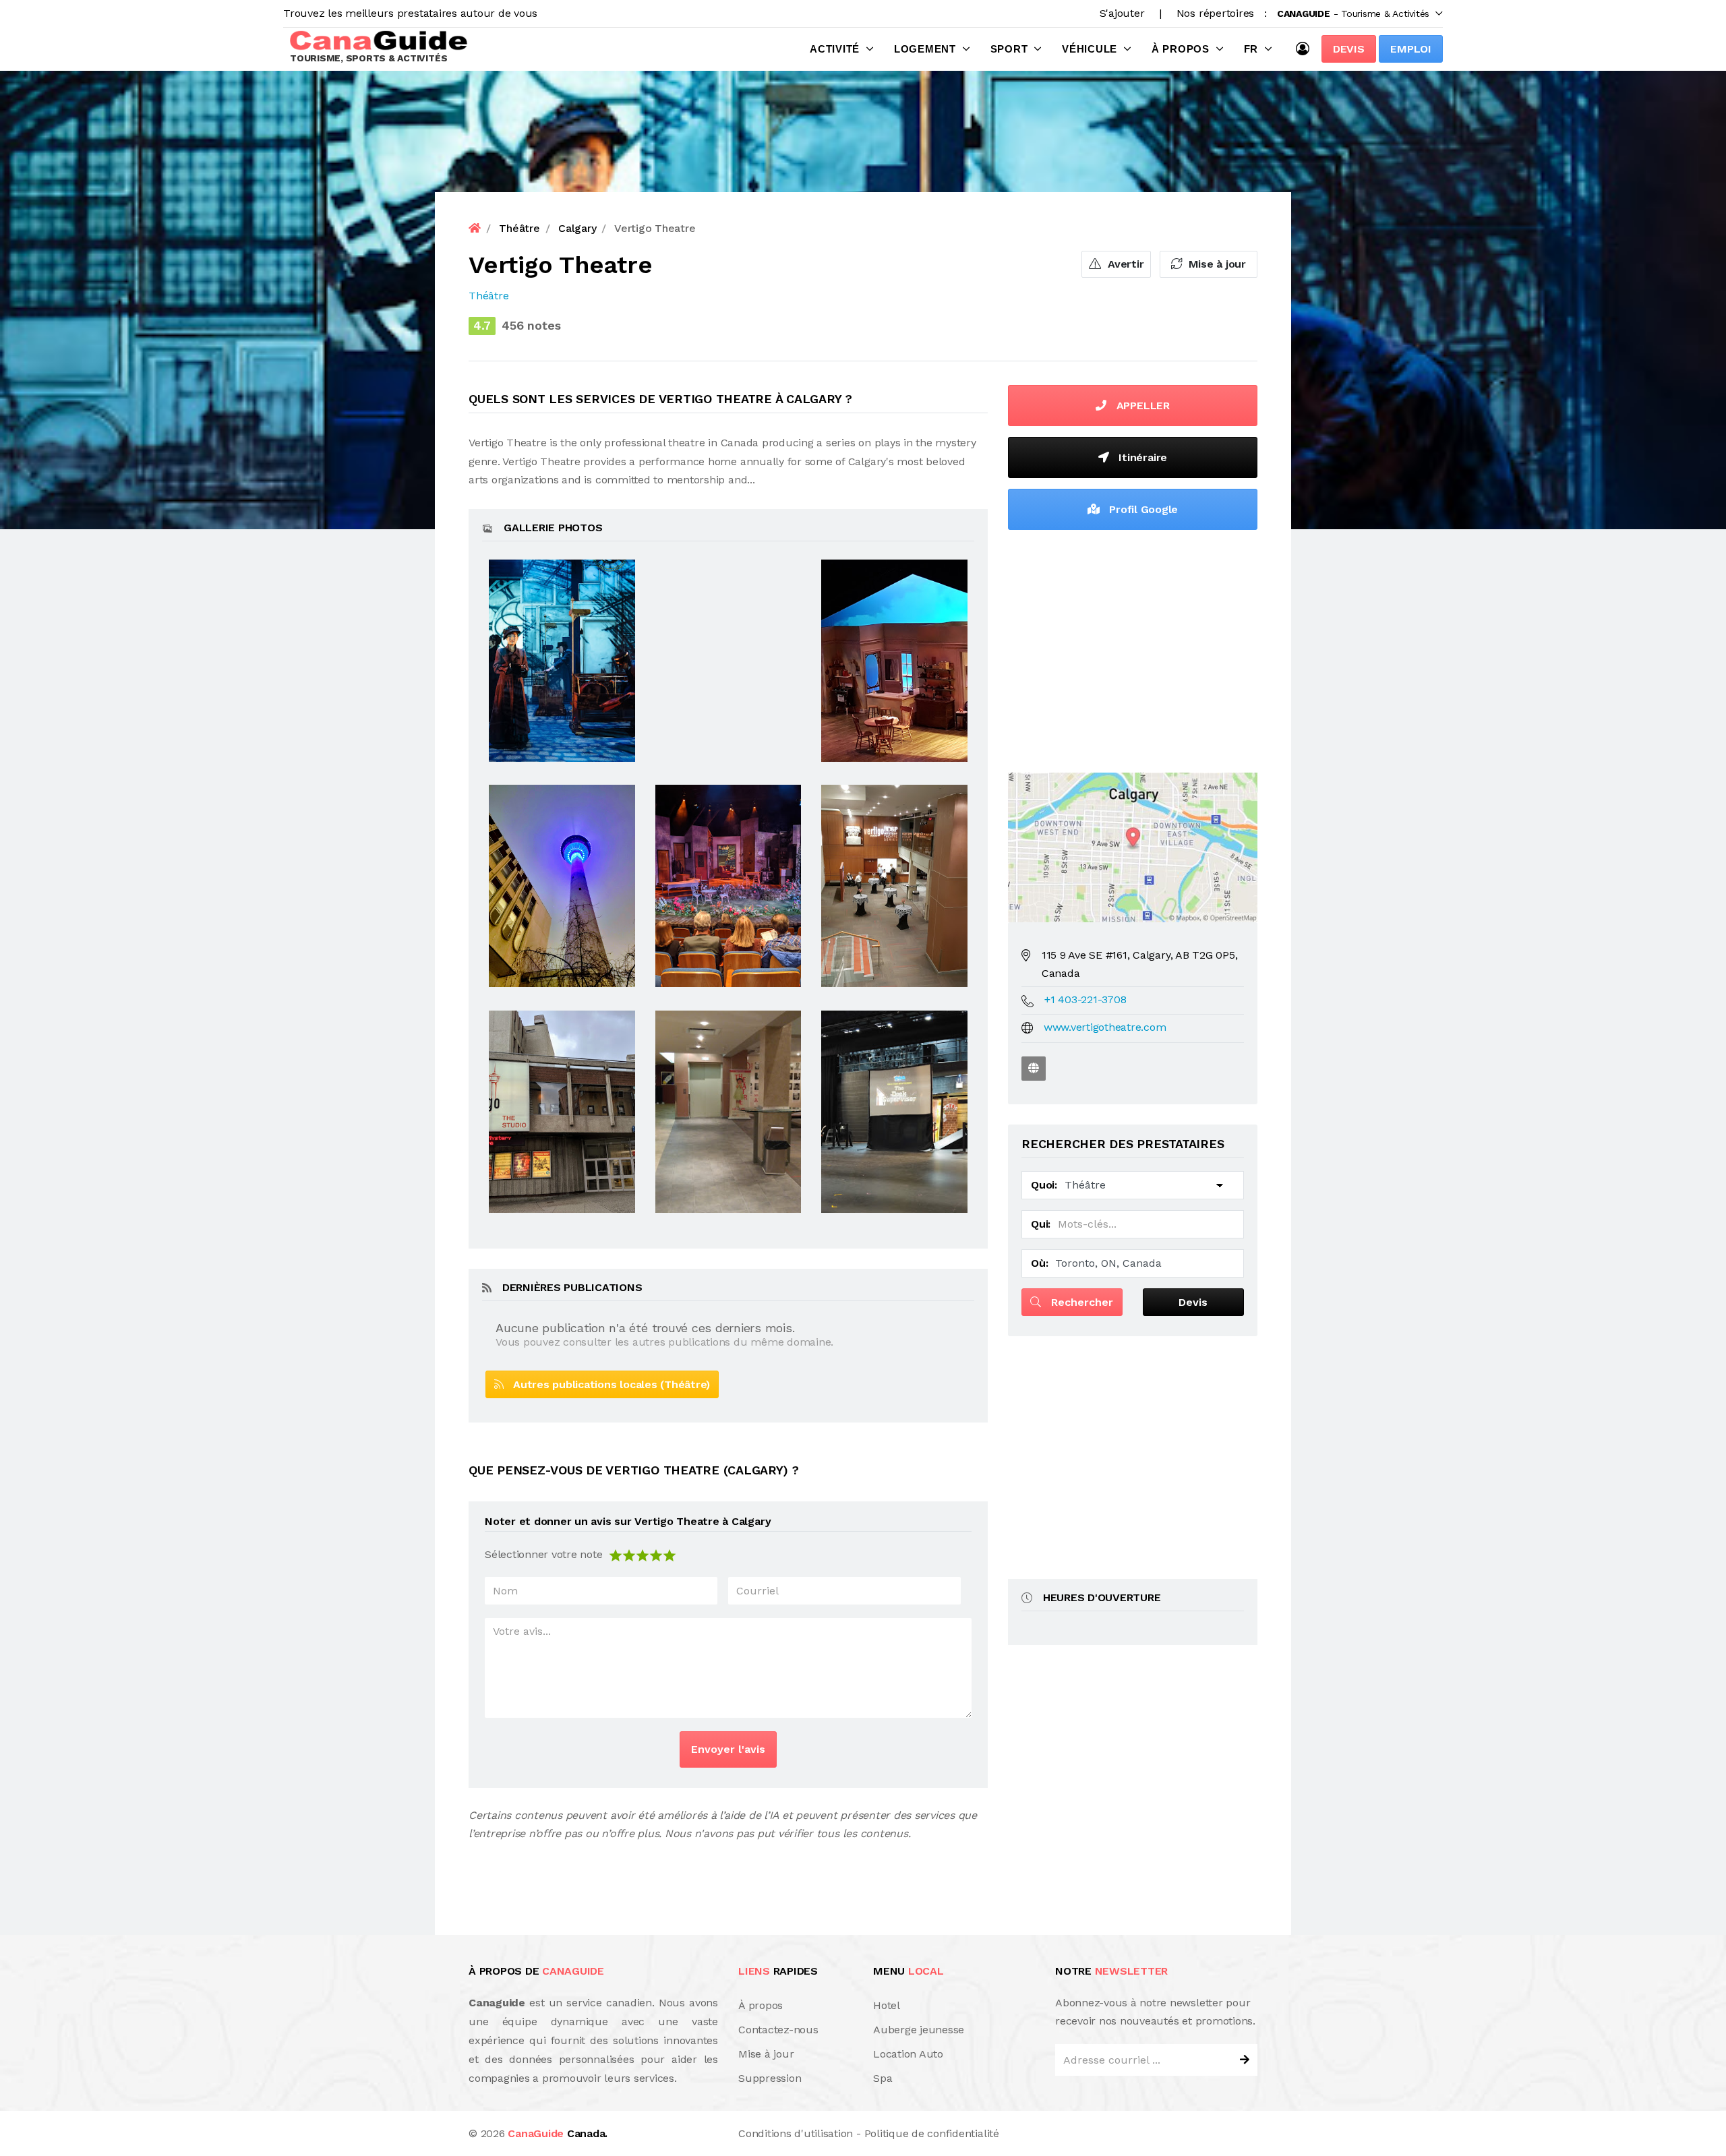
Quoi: (1044, 1185)
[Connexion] (1306, 49)
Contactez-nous (778, 2030)
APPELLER (1141, 406)
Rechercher (1080, 1302)
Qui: (1041, 1224)
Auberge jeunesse (919, 2030)
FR (1251, 49)
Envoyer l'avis (728, 1749)
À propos (1181, 49)
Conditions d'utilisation (796, 2133)
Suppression (770, 2078)
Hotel (887, 2005)
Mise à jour (1216, 264)
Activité (835, 49)
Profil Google (1142, 509)
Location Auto (908, 2054)
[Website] (1034, 1069)
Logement (925, 49)
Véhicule (1090, 49)
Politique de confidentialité (932, 2133)
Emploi (1411, 49)
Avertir (1124, 264)
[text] (669, 1554)
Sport (1009, 49)
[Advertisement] (1133, 648)
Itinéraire (1141, 457)
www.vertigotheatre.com (1105, 1027)
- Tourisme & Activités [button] (1353, 13)
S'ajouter (1122, 13)
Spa (883, 2078)
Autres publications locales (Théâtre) (607, 1384)
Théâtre (488, 296)
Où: (1039, 1263)
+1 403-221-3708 (1085, 999)
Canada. (558, 2133)
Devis (1349, 49)
